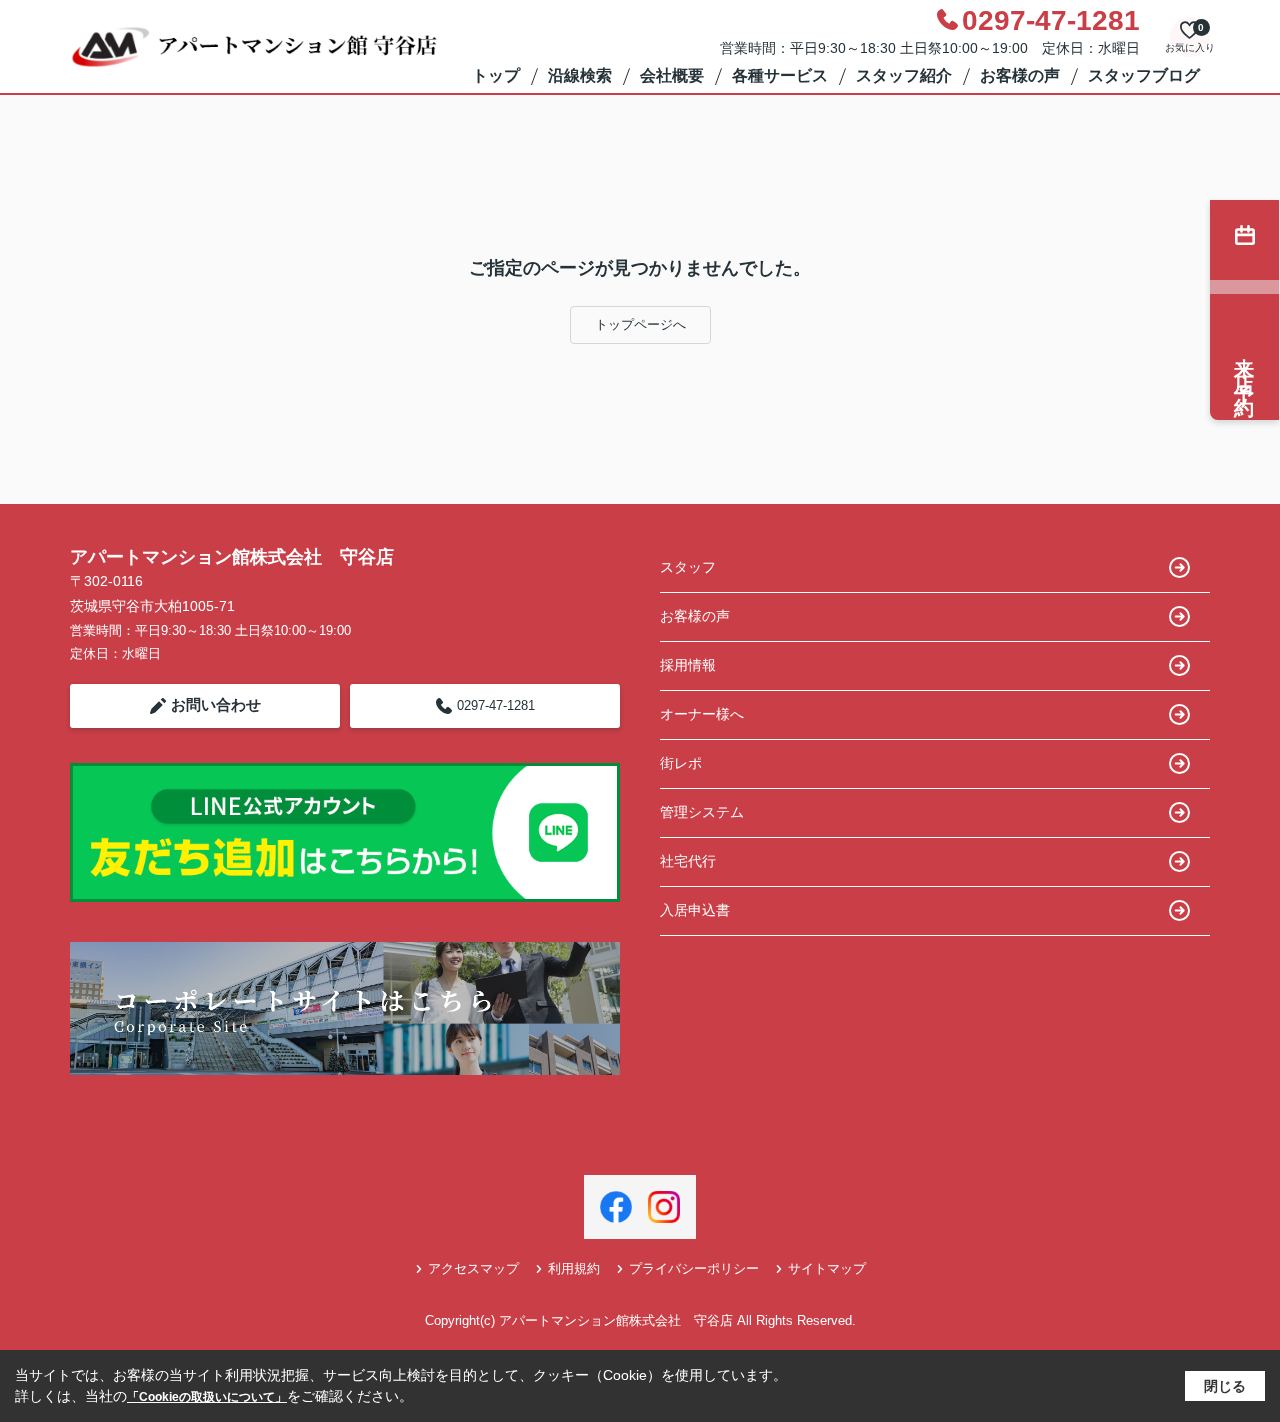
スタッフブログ (1144, 75)
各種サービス (780, 75)
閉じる (1225, 1386)
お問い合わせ (216, 704)
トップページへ (640, 324)
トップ (496, 75)
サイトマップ (827, 1268)
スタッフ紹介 (904, 75)
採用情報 (688, 665)
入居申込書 (695, 910)
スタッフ (688, 567)
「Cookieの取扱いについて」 (207, 1397)
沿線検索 (580, 75)
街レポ (681, 763)
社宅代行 (688, 861)
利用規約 (574, 1268)
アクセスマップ (473, 1268)
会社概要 (672, 75)
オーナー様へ (702, 714)
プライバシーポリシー (694, 1268)
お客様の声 (1020, 75)
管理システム (702, 812)
